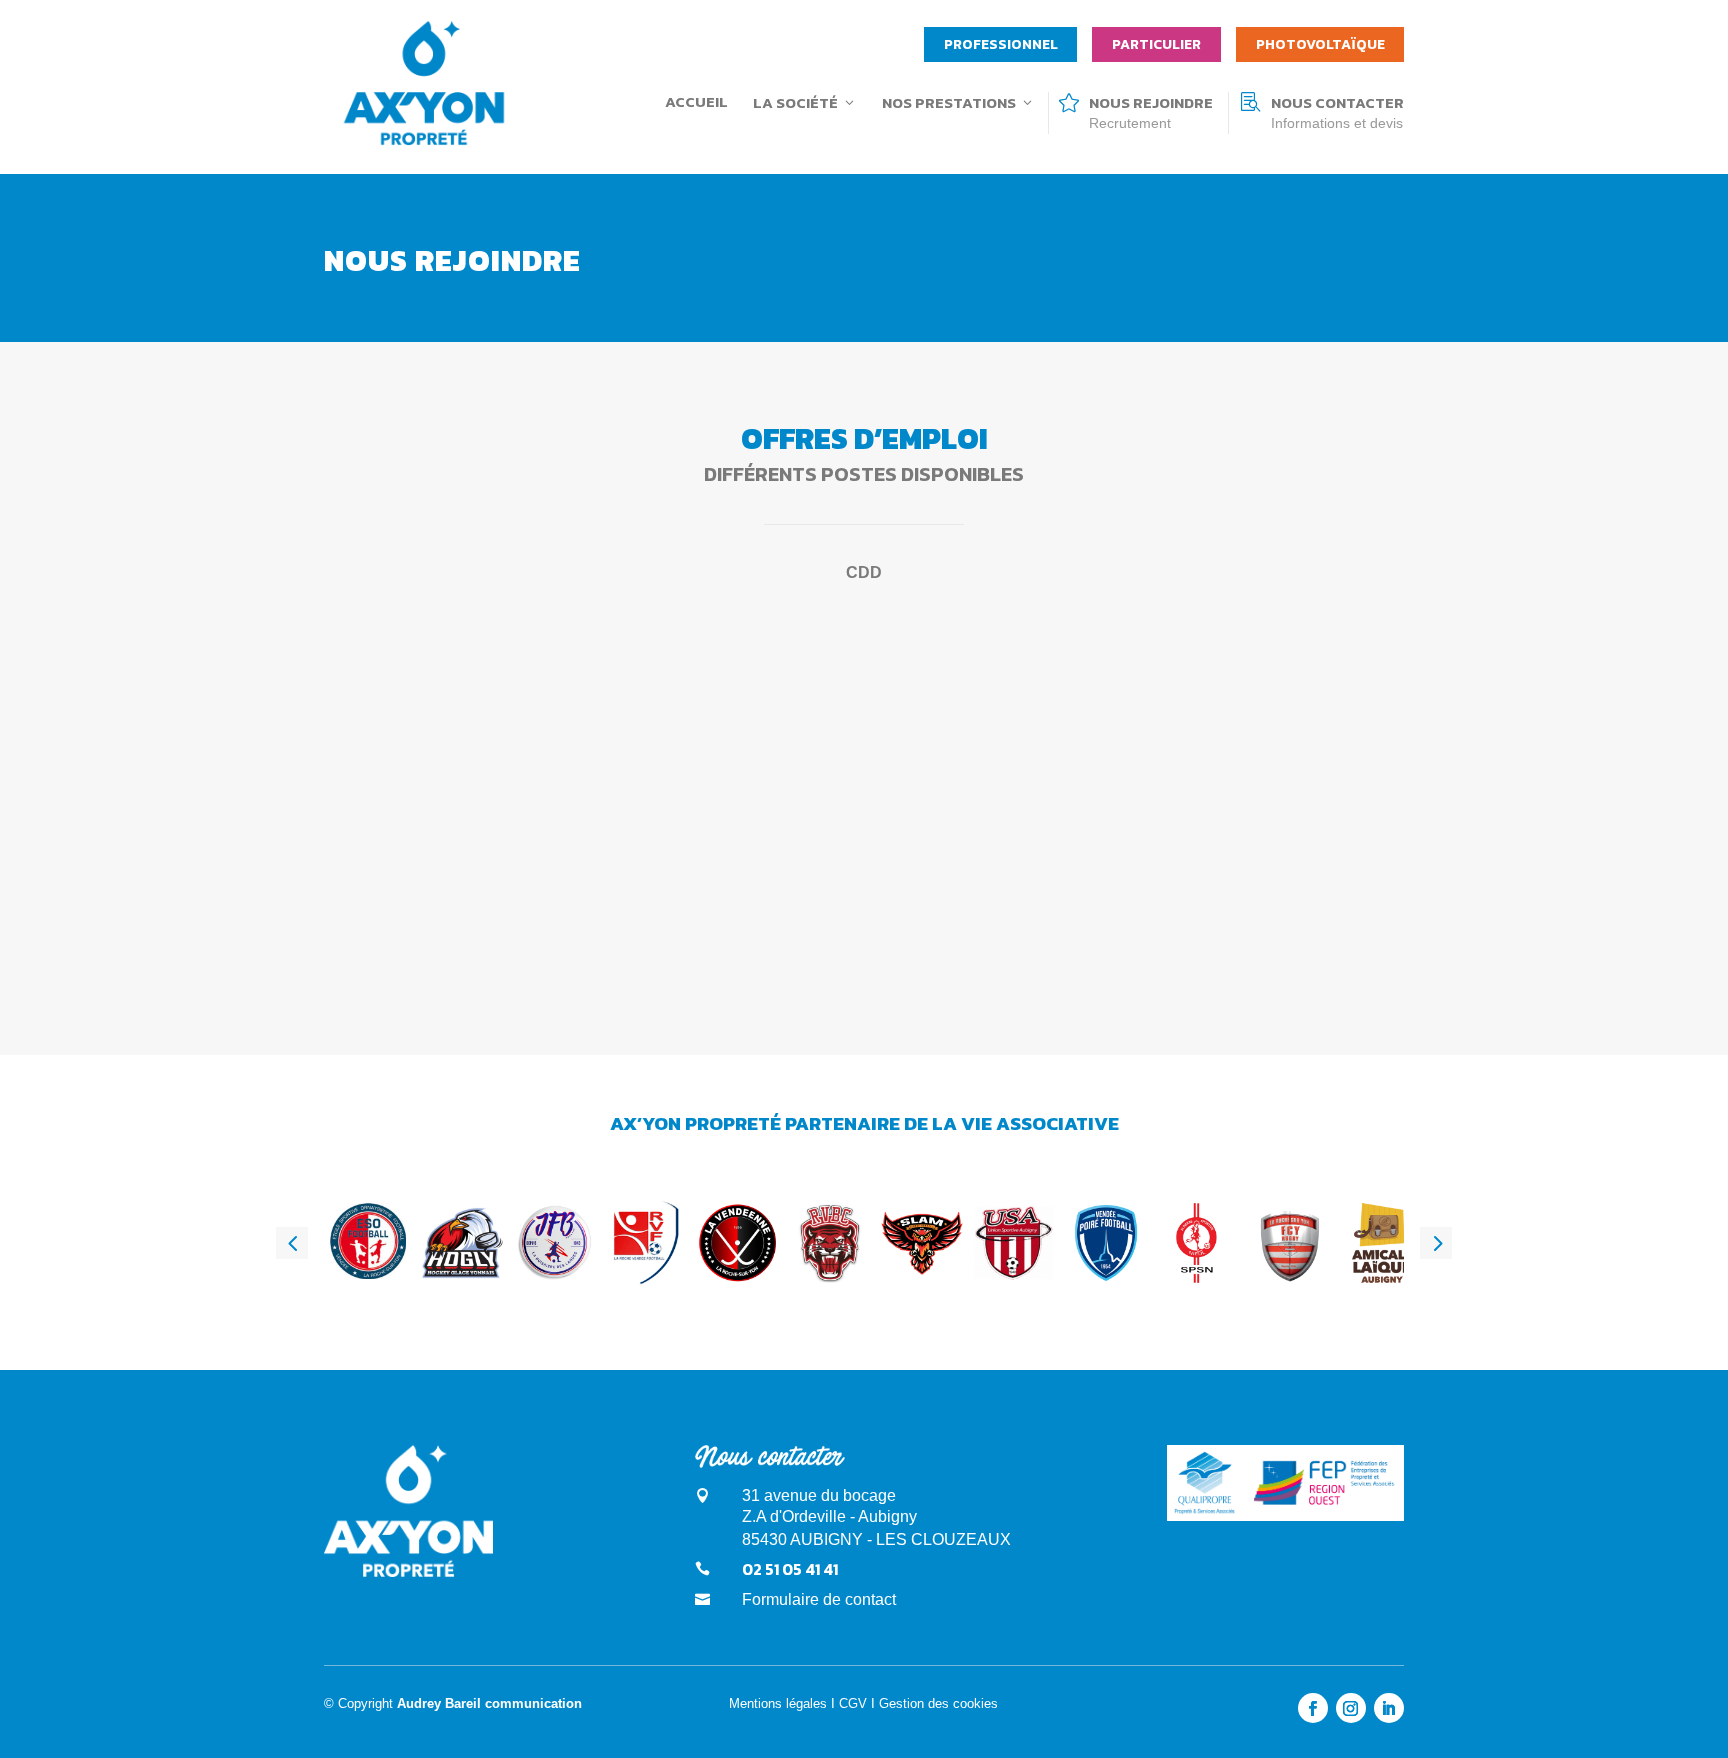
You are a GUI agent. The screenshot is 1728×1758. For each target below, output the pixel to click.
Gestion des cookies (938, 1703)
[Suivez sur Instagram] (1351, 1708)
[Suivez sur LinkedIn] (1389, 1708)
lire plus (403, 834)
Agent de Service (438, 674)
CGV (853, 1703)
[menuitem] (1001, 44)
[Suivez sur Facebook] (1313, 1708)
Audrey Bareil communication (489, 1703)
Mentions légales (778, 1703)
